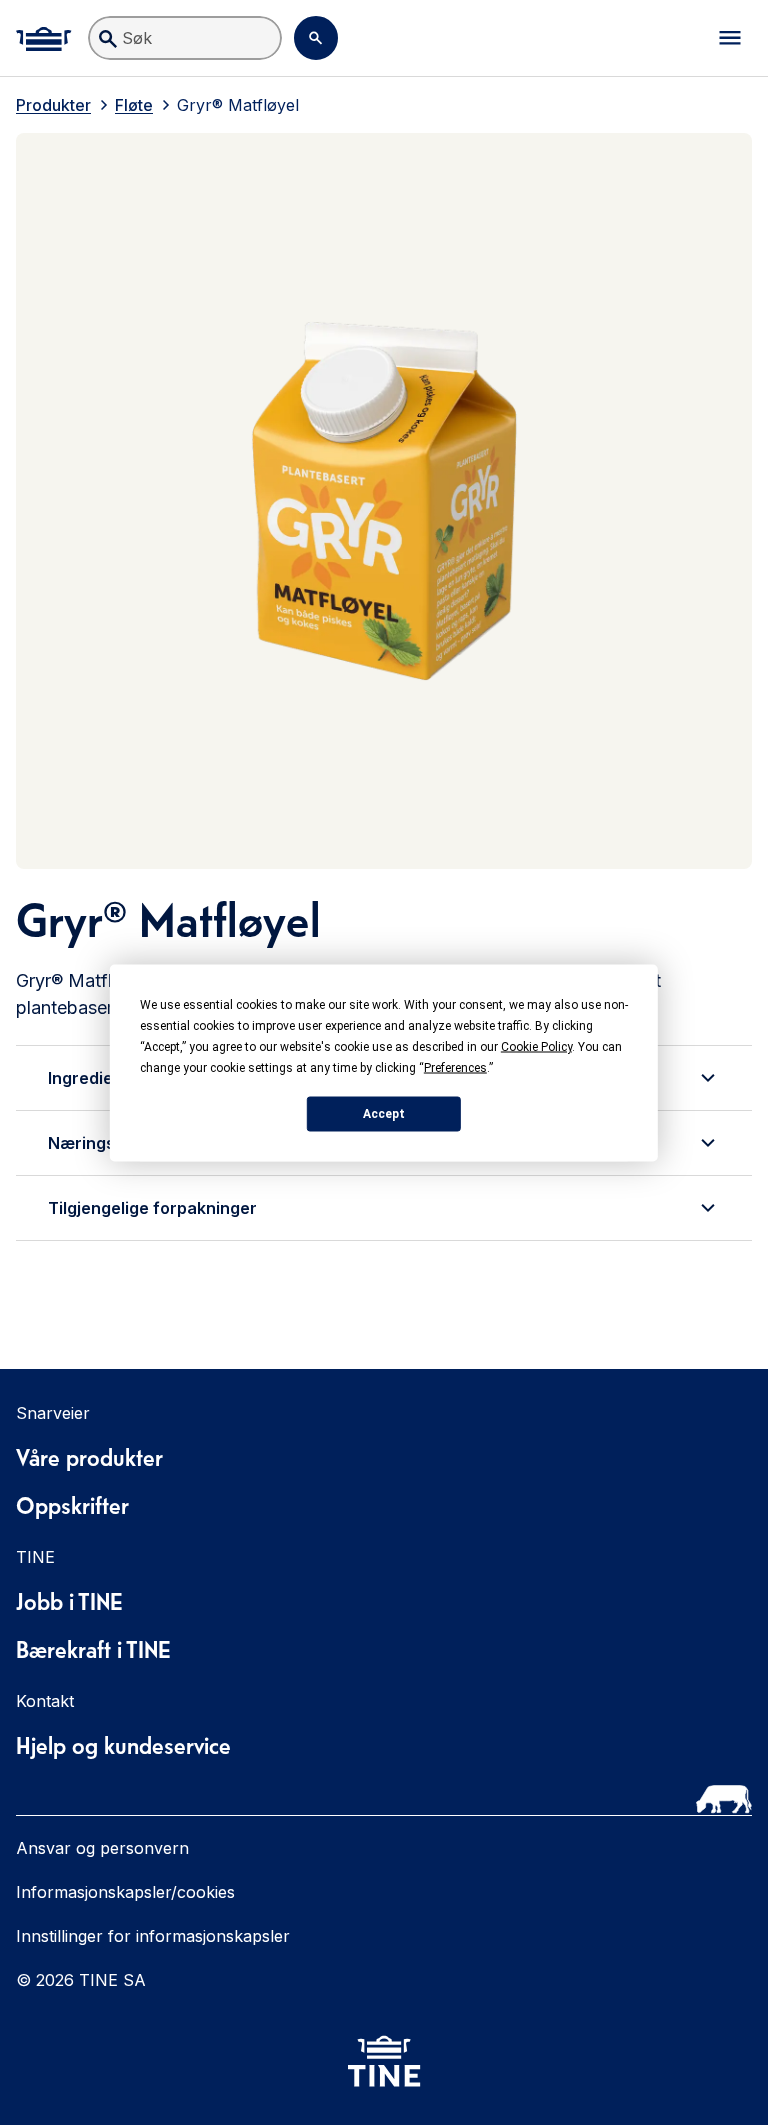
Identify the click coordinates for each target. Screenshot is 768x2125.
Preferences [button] (455, 1067)
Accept (384, 1114)
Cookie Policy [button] (536, 1046)
